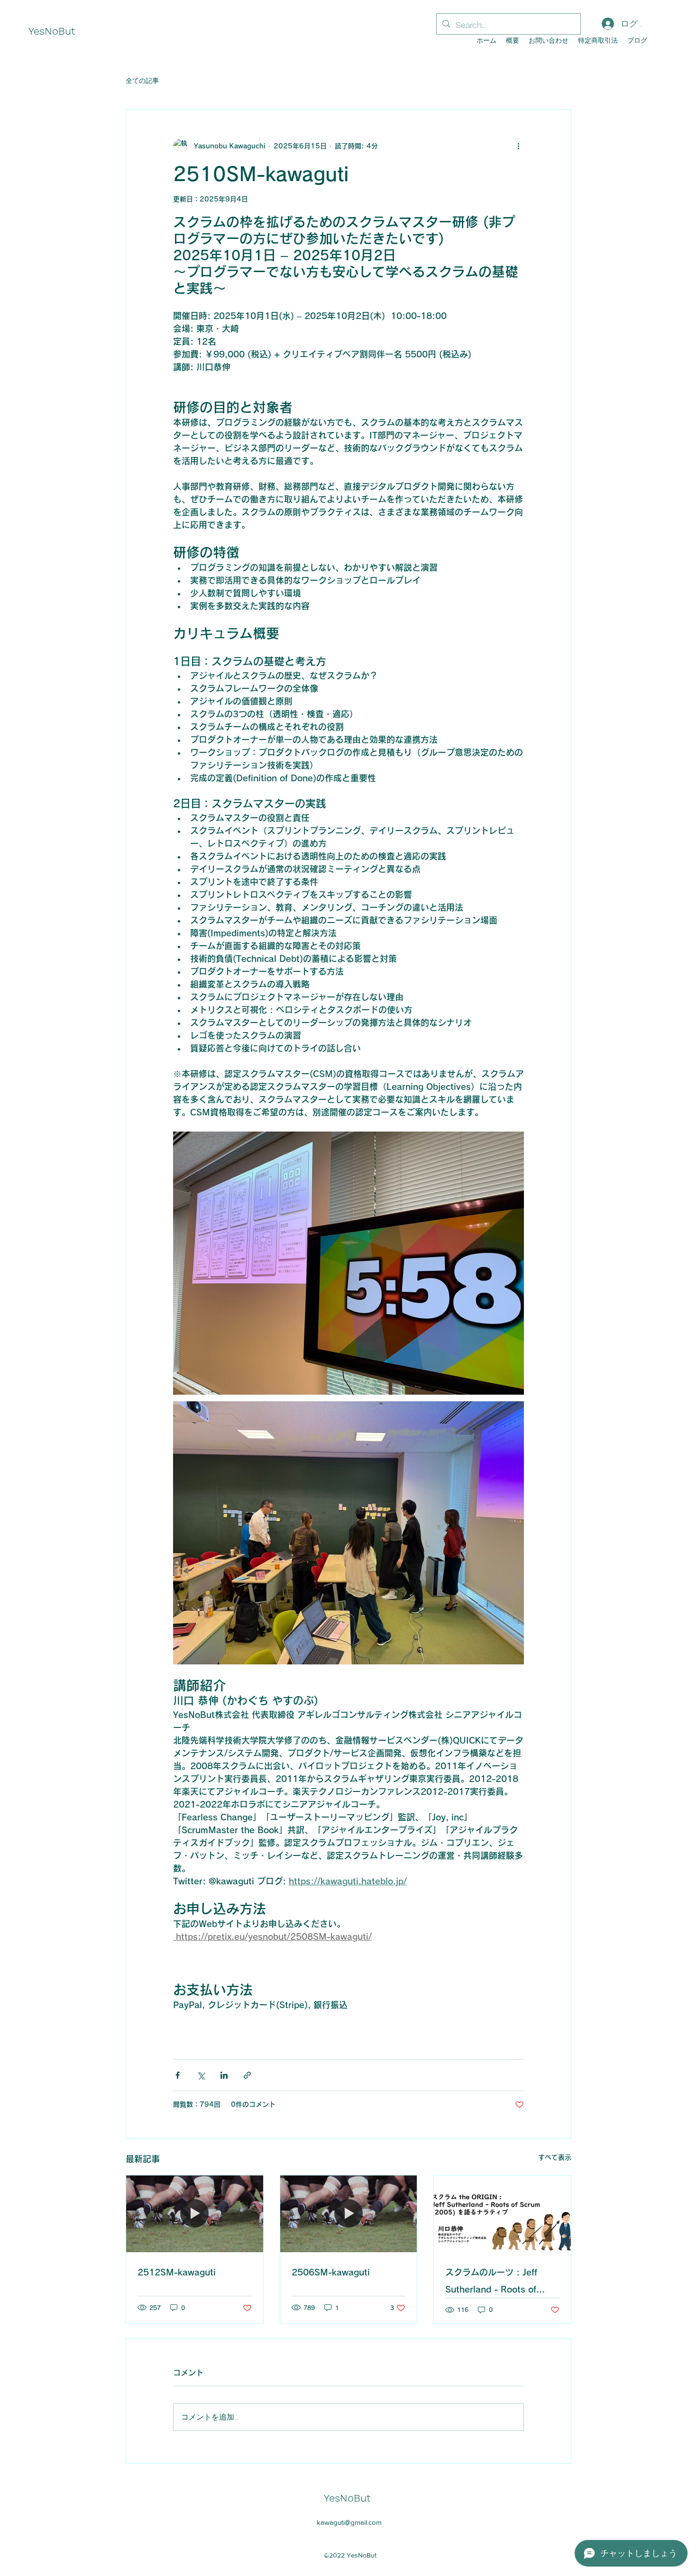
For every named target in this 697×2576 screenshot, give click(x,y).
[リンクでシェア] (247, 2075)
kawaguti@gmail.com (349, 2522)
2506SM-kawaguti (331, 2272)
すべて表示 (555, 2157)
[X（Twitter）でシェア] (201, 2075)
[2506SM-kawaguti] (349, 2214)
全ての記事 (142, 81)
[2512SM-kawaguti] (195, 2214)
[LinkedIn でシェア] (224, 2075)
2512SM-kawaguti (177, 2272)
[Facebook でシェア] (178, 2075)
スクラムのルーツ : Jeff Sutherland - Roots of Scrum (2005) (491, 2283)
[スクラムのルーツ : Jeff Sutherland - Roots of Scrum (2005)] (502, 2214)
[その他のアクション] (518, 146)
